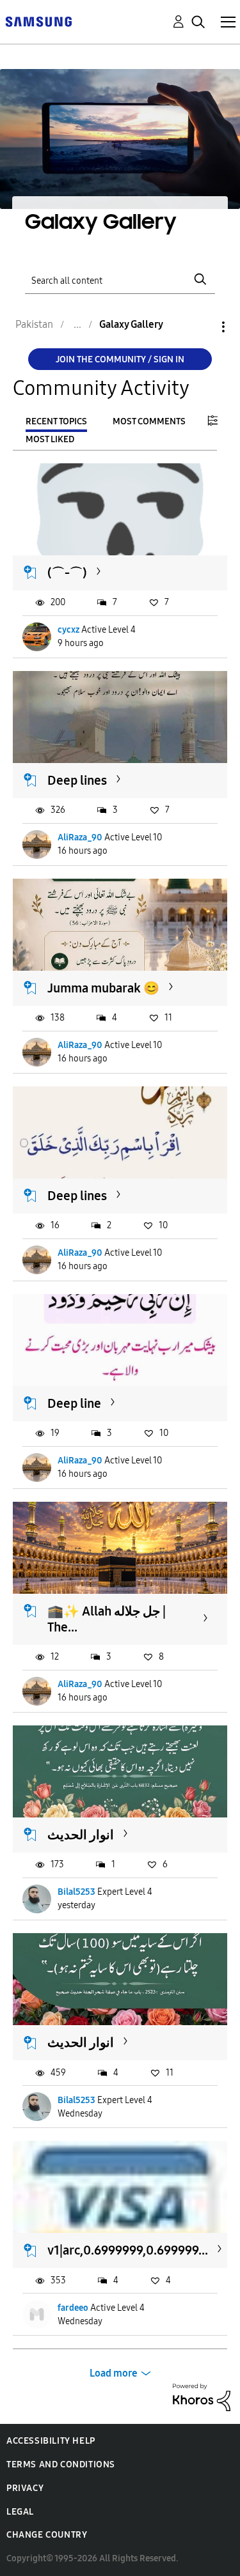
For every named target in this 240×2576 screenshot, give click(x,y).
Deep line (74, 1403)
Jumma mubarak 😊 (103, 988)
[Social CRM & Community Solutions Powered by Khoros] (202, 2397)
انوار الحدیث (81, 1835)
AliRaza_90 (80, 837)
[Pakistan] (38, 21)
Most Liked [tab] (50, 439)
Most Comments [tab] (149, 421)
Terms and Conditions (61, 2464)
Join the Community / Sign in (120, 359)
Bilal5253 (76, 1892)
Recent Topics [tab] (56, 421)
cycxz (68, 630)
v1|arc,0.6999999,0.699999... (128, 2250)
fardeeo (73, 2308)
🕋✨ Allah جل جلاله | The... (107, 1619)
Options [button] (202, 327)
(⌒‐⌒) (67, 573)
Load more (114, 2373)
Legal (20, 2512)
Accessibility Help (51, 2441)
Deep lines (77, 780)
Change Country (47, 2535)
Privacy (25, 2488)
